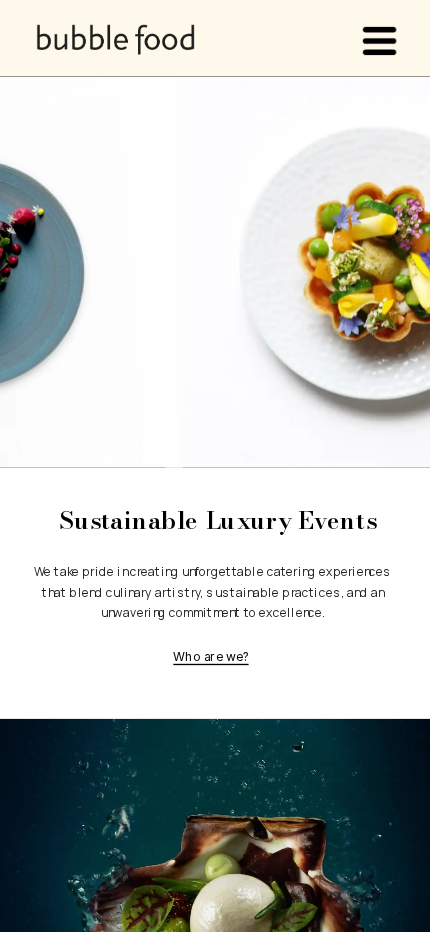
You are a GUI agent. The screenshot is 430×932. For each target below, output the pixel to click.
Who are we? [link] (210, 656)
